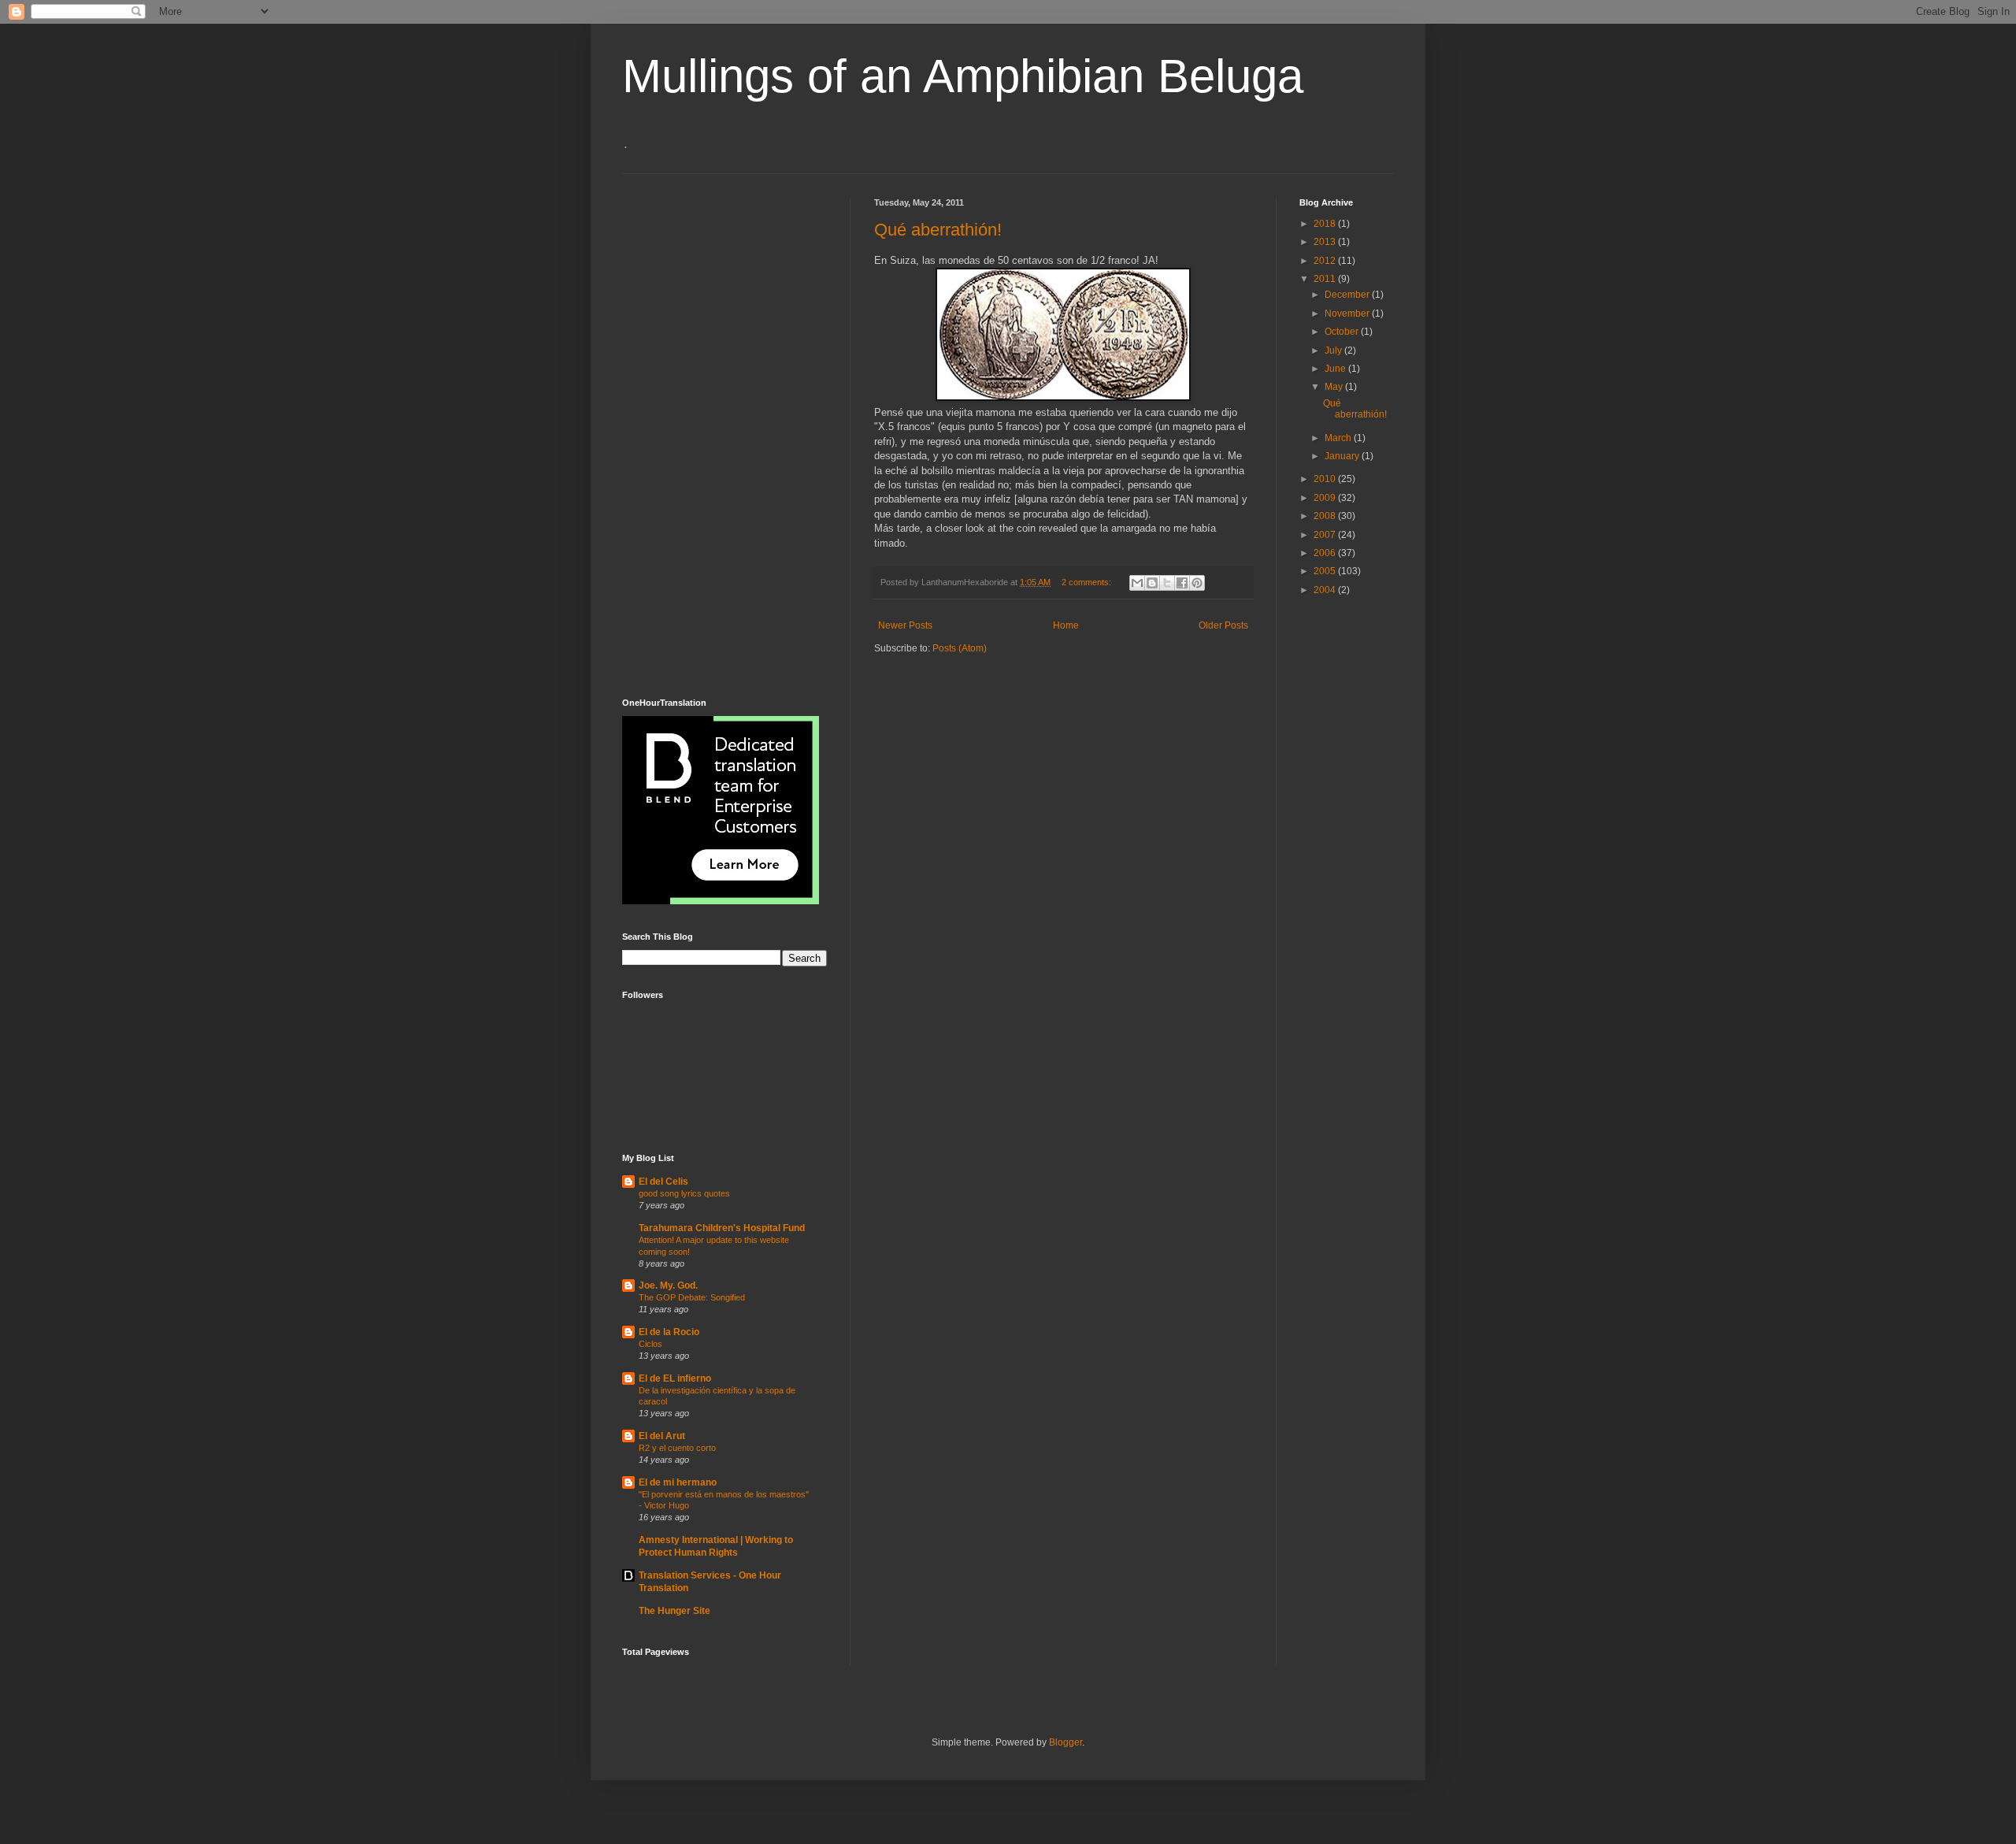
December (1348, 295)
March (1339, 438)
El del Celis (663, 1182)
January (1343, 456)
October (1343, 332)
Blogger (1065, 1742)
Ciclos (650, 1344)
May (1335, 387)
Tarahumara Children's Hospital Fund (722, 1228)
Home (1066, 625)
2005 (1326, 571)
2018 (1326, 224)
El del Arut (662, 1436)
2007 (1326, 535)
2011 (1326, 279)
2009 (1326, 498)
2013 (1326, 242)
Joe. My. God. (668, 1286)
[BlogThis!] (1152, 583)
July (1334, 351)
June (1336, 369)
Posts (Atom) (960, 648)
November (1348, 314)
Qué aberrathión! (938, 230)
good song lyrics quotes (684, 1193)
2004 (1326, 590)
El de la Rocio (669, 1332)
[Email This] (1137, 583)
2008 (1326, 516)
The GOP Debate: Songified (692, 1297)
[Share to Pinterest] (1197, 583)
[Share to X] (1167, 583)
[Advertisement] (685, 434)
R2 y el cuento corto (677, 1448)
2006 (1326, 553)
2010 (1326, 479)
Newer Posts (905, 625)
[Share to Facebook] (1182, 583)
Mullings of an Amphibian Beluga (963, 76)
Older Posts (1223, 625)
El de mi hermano (678, 1482)
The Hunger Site (674, 1611)
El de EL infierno (675, 1378)
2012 (1326, 261)
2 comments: (1088, 582)
